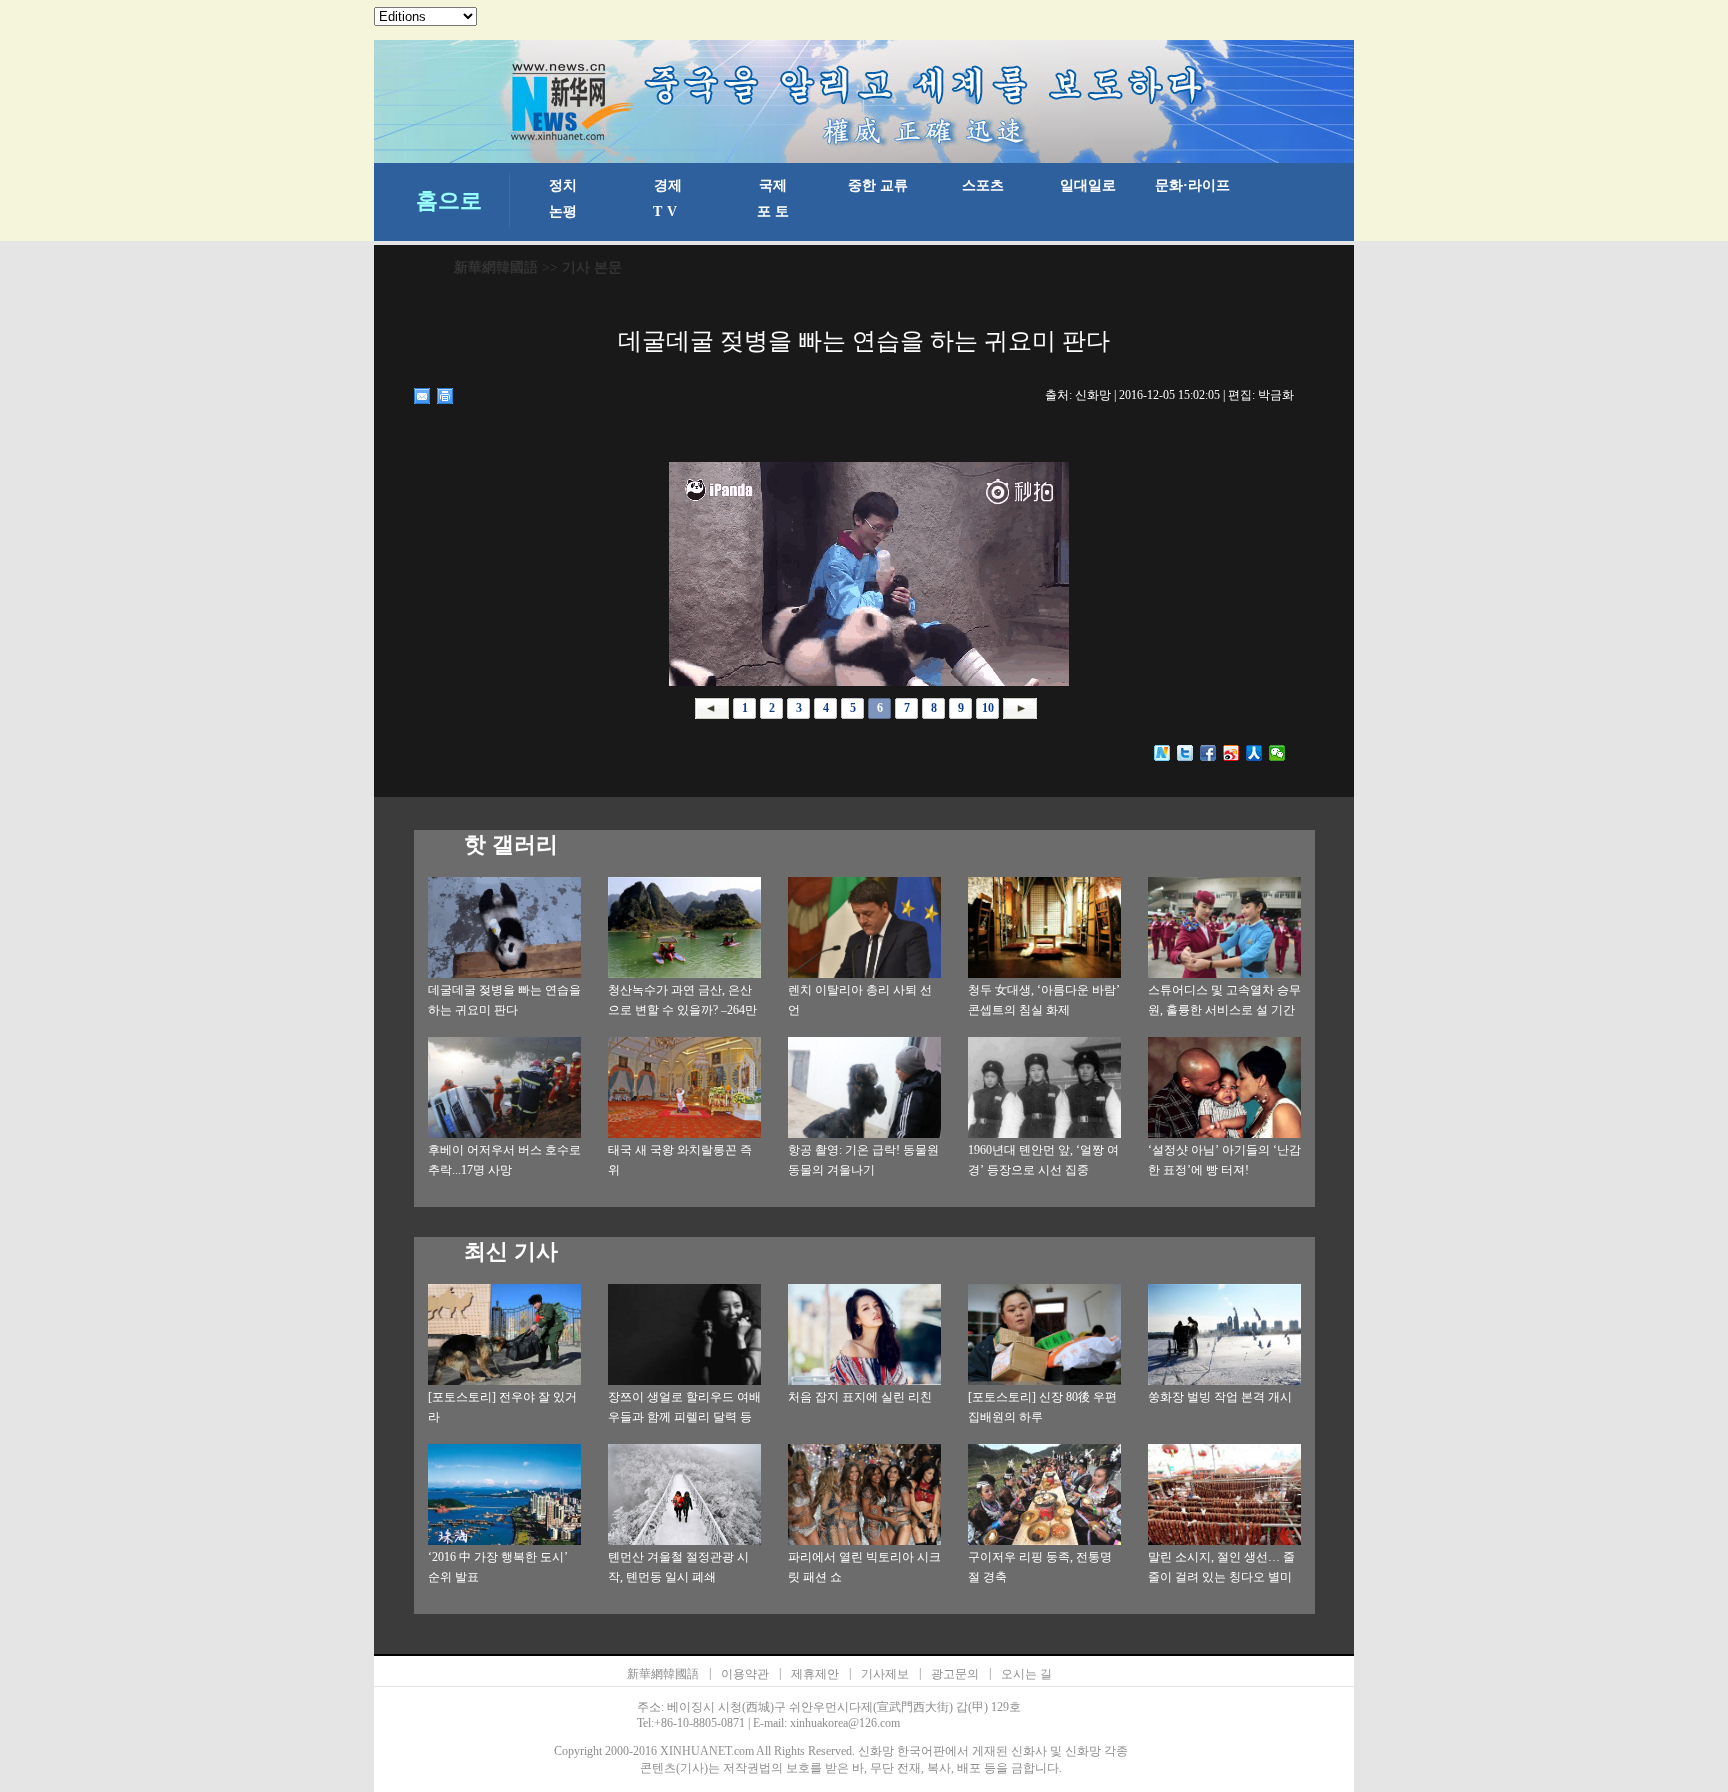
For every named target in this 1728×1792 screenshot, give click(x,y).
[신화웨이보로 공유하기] (1162, 753)
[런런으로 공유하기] (1254, 753)
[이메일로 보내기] (422, 396)
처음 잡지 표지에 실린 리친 (860, 1397)
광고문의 (955, 1674)
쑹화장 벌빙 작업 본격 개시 (1220, 1397)
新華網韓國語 (496, 267)
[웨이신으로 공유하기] (1277, 753)
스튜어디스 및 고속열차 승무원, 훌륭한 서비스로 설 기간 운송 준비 (1224, 1010)
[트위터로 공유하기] (1185, 753)
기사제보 (885, 1674)
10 (988, 708)
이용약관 (745, 1674)
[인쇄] (445, 396)
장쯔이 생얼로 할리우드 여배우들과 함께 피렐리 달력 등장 (684, 1417)
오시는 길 (1026, 1674)
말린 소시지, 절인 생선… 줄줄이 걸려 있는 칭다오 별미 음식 (1221, 1577)
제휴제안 (815, 1674)
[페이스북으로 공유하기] (1208, 753)
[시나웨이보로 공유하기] (1231, 753)
